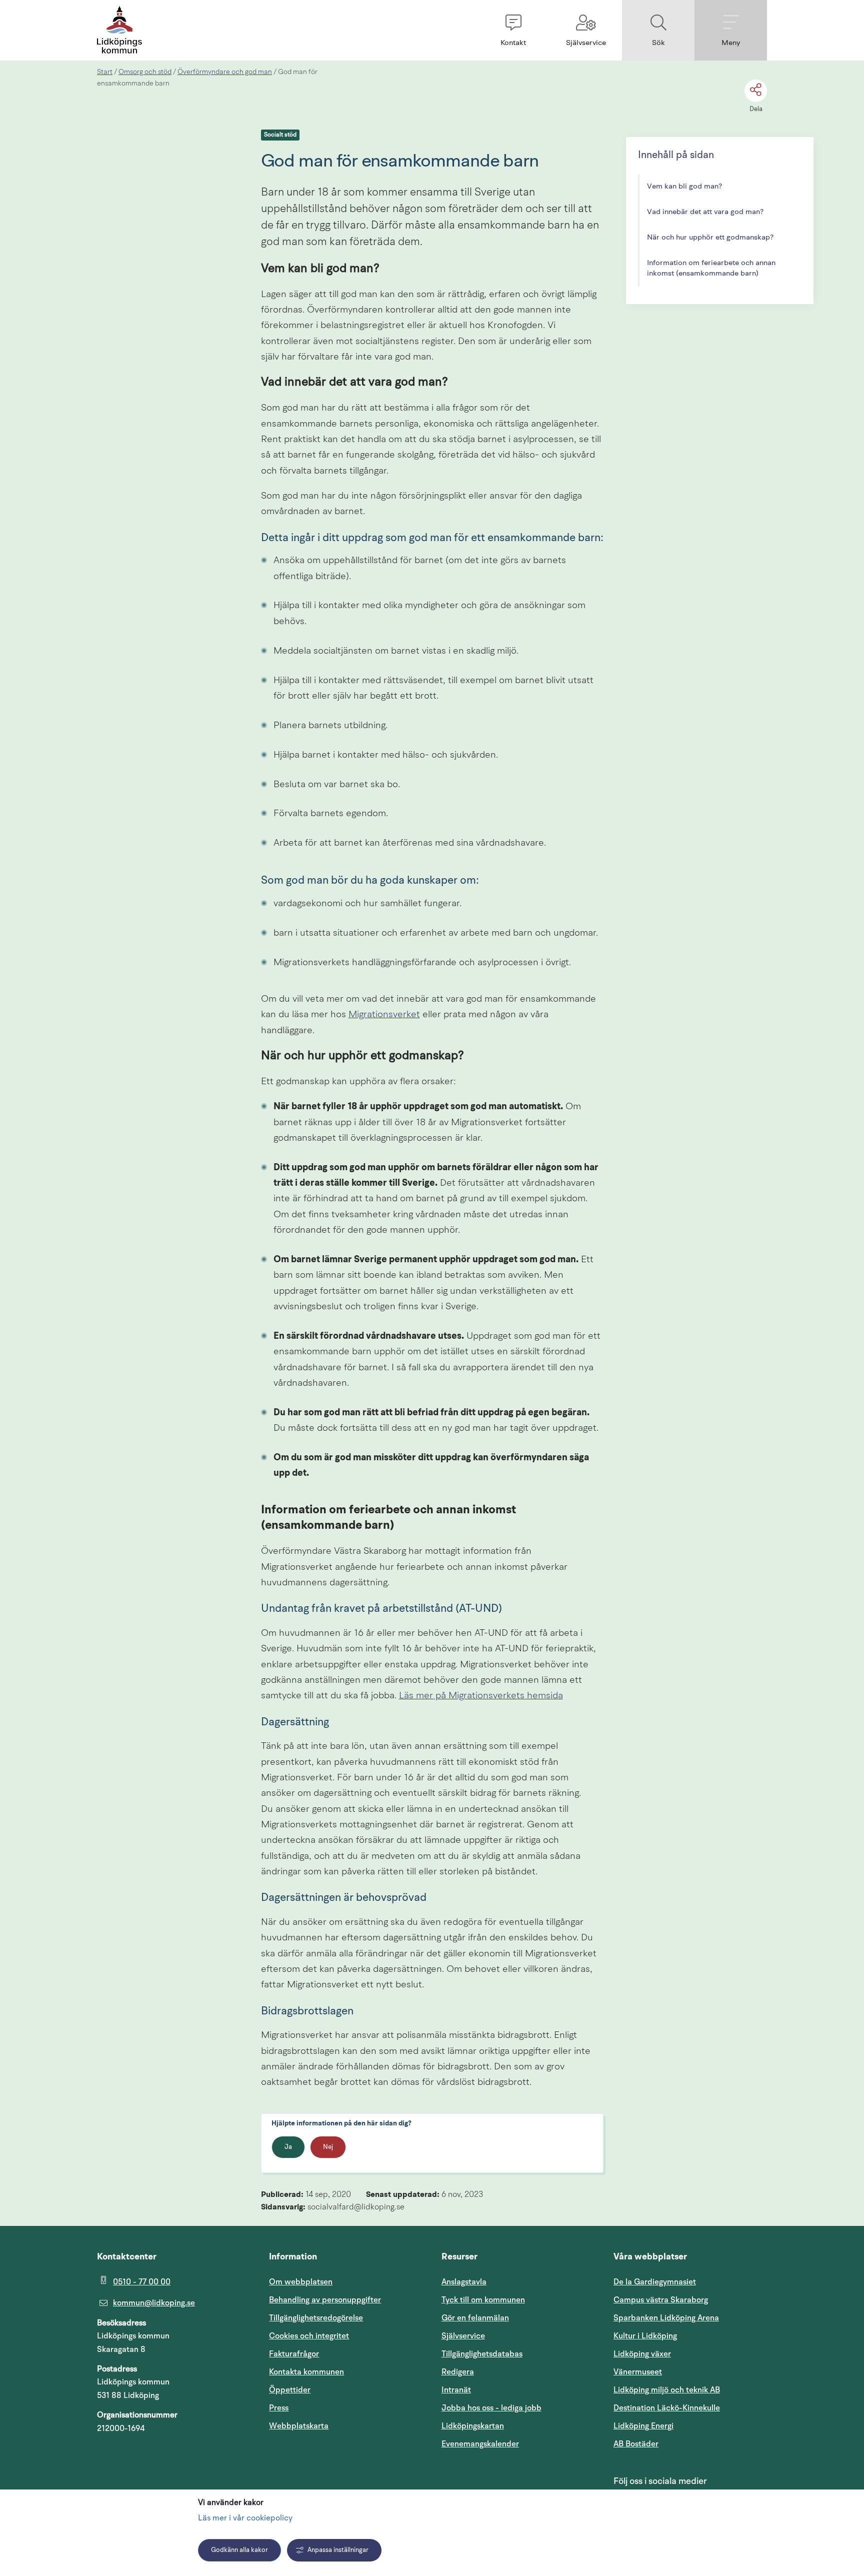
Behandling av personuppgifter (325, 2300)
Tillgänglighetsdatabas (518, 2354)
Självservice (511, 2336)
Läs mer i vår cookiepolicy (245, 2518)
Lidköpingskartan (518, 2426)
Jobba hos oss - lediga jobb (491, 2408)
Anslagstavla (464, 2282)
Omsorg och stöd (145, 72)
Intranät (504, 2390)
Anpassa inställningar (338, 2550)
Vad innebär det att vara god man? (705, 212)
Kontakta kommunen (306, 2372)
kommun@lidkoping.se (154, 2303)
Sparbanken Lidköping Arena (666, 2318)
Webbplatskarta (299, 2426)
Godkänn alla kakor (239, 2550)
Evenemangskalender (518, 2444)
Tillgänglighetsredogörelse (316, 2318)
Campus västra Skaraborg (661, 2300)
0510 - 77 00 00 (142, 2282)
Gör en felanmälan (475, 2318)
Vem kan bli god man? (684, 187)
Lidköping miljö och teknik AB (667, 2390)
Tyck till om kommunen (518, 2300)
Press (279, 2408)
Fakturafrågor (294, 2354)
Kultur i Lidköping (645, 2336)
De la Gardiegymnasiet (655, 2282)
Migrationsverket (384, 1015)
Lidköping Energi (690, 2426)
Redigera (458, 2372)
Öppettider (290, 2390)
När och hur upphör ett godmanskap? (710, 238)
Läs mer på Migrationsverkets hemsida (481, 1696)
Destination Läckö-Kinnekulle (690, 2408)
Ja (288, 2147)
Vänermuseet (638, 2372)
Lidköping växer (642, 2354)
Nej (328, 2147)
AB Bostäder (684, 2444)
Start (105, 72)
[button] (513, 30)
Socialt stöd (280, 135)
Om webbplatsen (301, 2282)
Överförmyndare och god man (225, 72)
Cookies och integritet (309, 2336)
